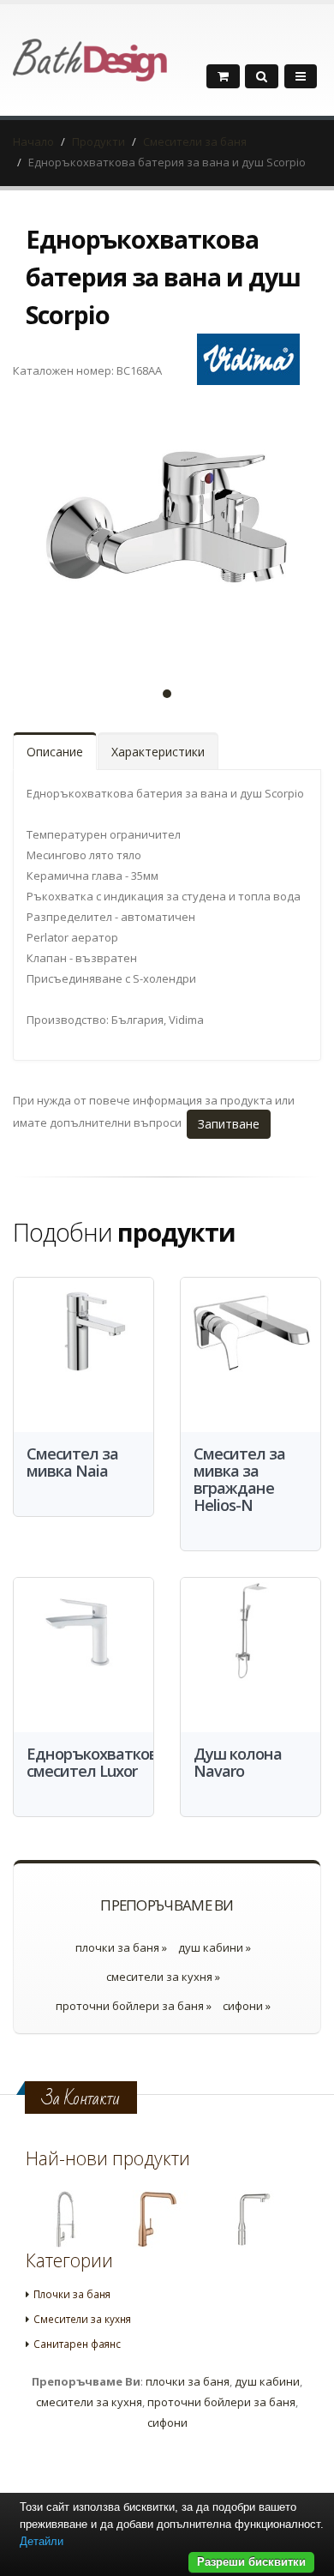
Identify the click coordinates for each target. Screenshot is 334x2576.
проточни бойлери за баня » (134, 2006)
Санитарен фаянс (77, 2344)
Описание (55, 752)
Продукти (98, 141)
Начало (33, 141)
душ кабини (267, 2381)
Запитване (229, 1124)
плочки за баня (188, 2381)
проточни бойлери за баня (221, 2402)
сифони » (247, 2006)
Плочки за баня (72, 2294)
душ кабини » (215, 1947)
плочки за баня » (121, 1947)
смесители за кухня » (163, 1977)
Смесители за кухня (82, 2319)
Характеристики (158, 752)
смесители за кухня (89, 2402)
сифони (167, 2423)
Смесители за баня (195, 141)
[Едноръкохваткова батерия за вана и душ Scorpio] (167, 531)
